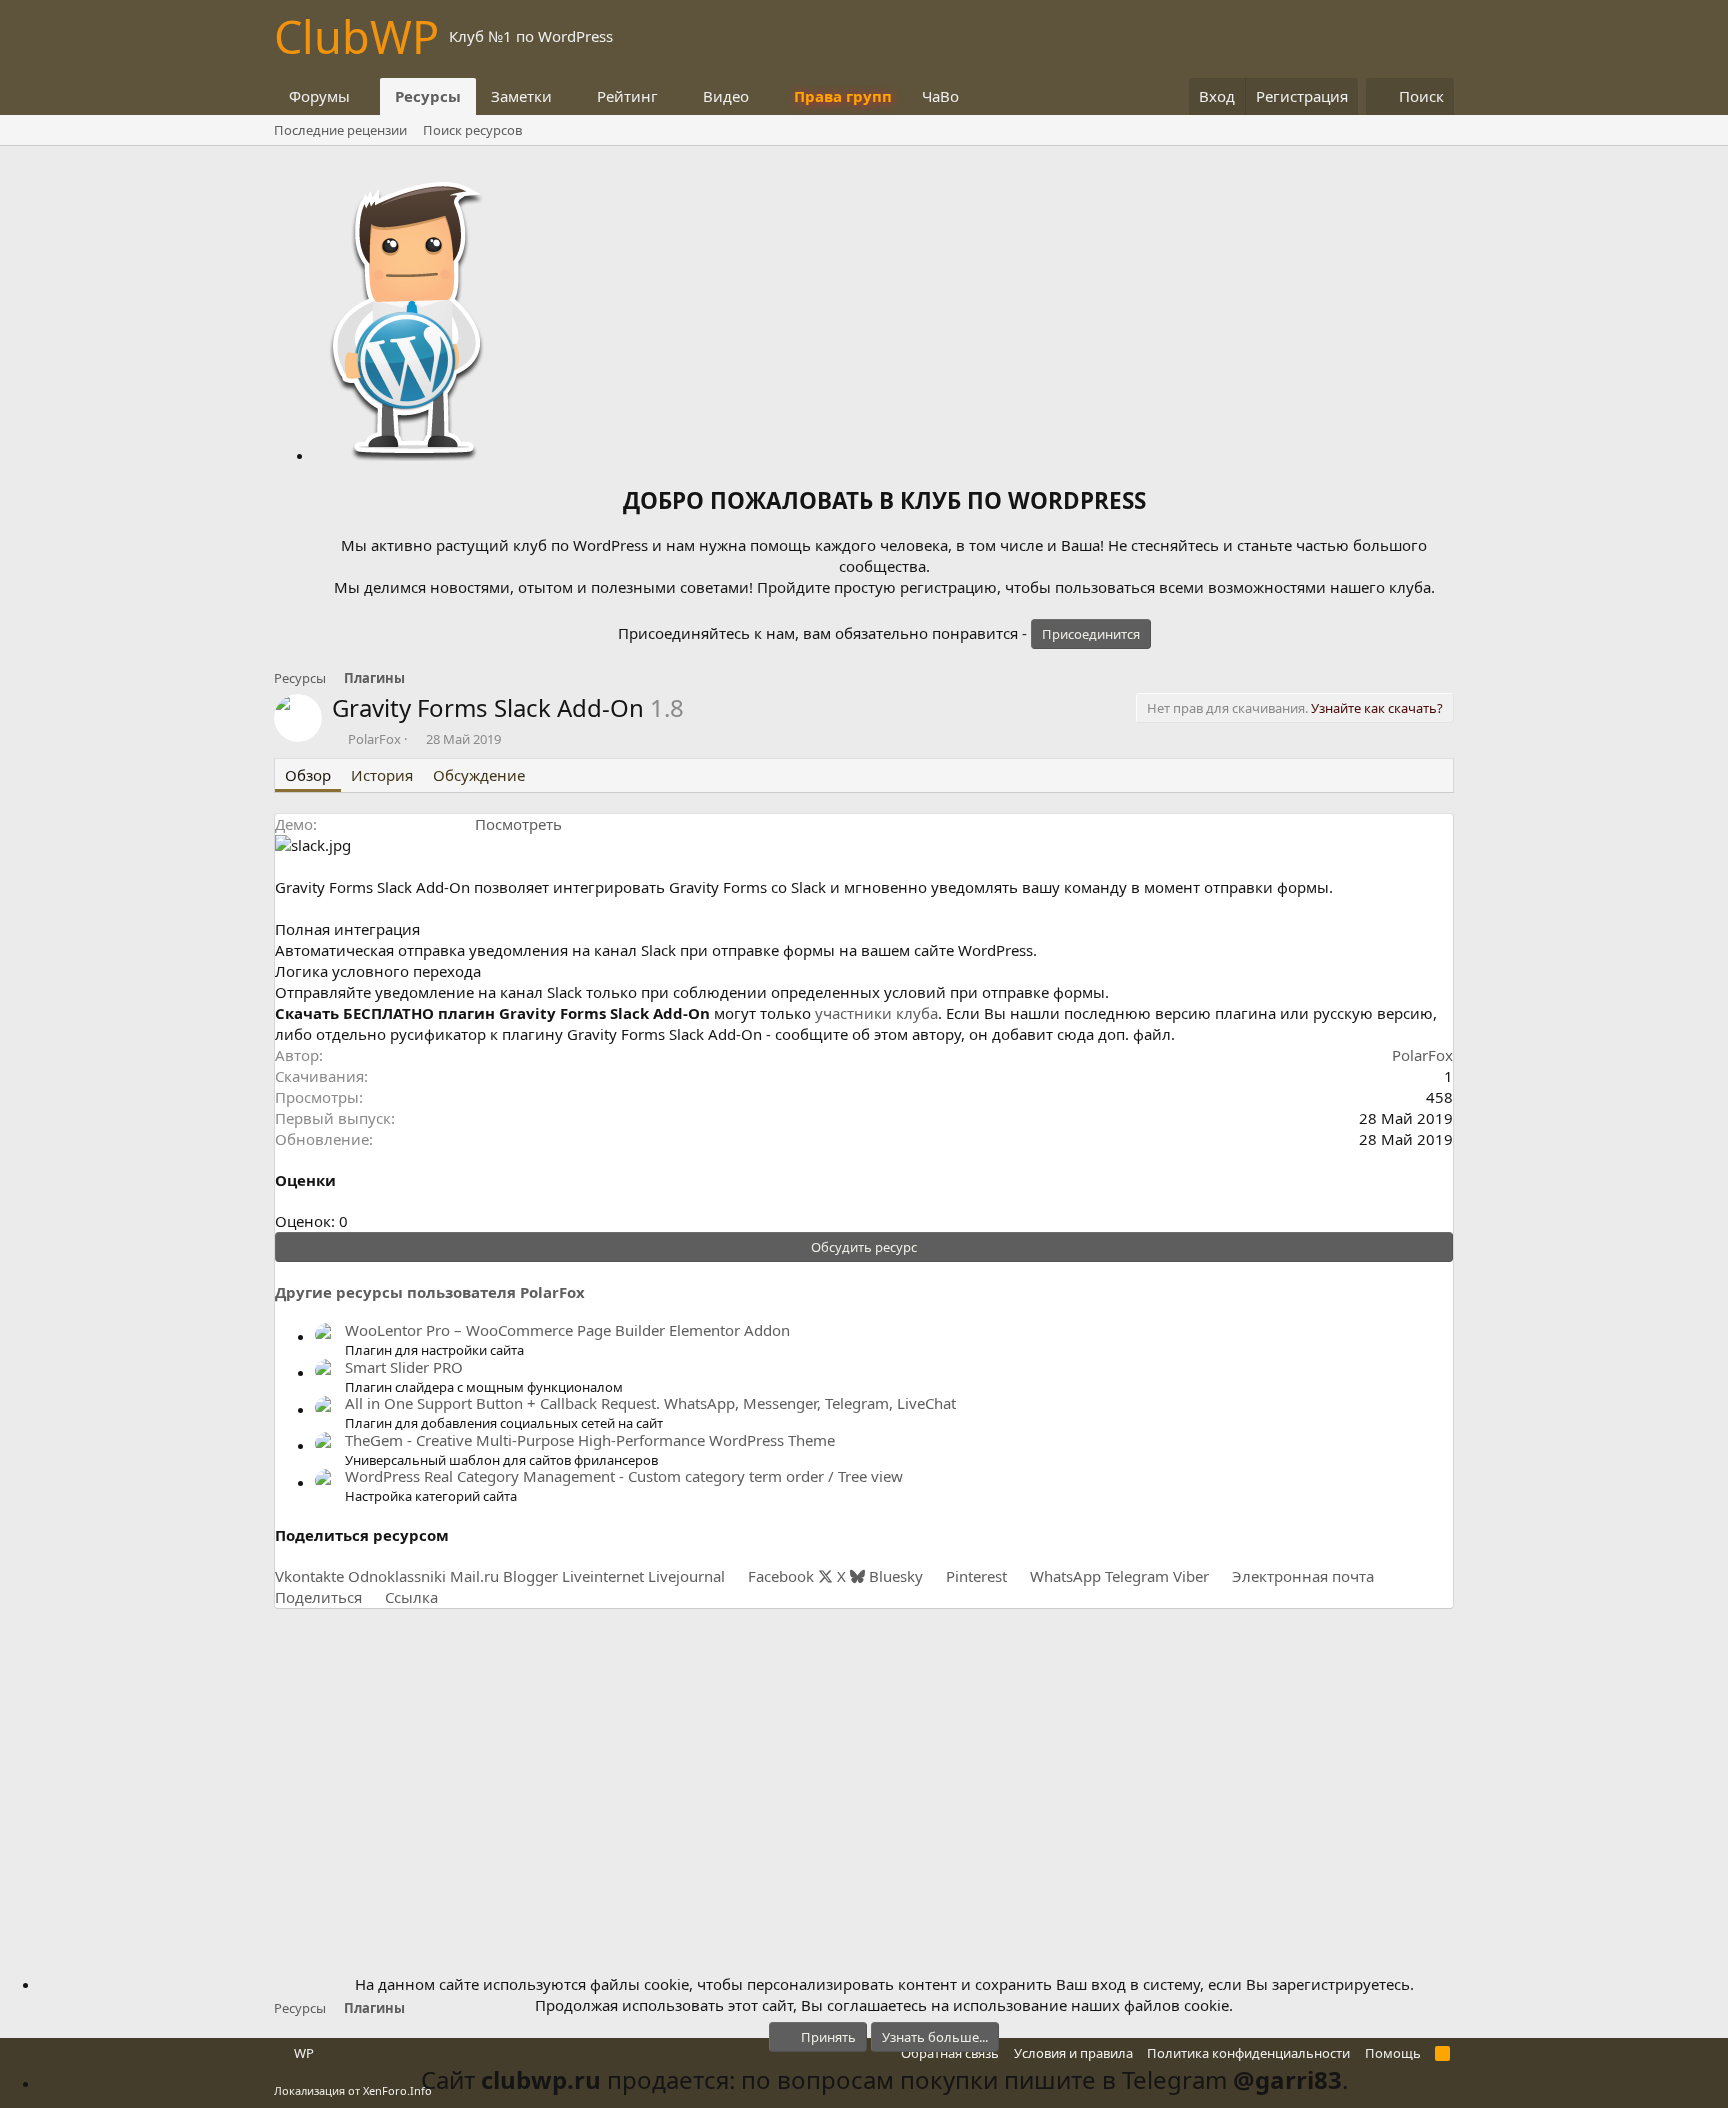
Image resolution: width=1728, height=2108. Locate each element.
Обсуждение (479, 775)
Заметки (521, 96)
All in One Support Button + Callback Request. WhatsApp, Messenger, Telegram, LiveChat (650, 1403)
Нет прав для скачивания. (1295, 708)
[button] (366, 96)
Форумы (319, 96)
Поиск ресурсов (472, 130)
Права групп (843, 96)
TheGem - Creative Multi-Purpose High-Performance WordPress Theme (590, 1440)
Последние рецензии (340, 130)
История (382, 775)
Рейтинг (627, 96)
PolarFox (374, 739)
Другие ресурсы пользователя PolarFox (430, 1292)
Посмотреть (518, 824)
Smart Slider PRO (404, 1367)
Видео (726, 96)
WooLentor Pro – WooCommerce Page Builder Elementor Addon (567, 1330)
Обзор (308, 775)
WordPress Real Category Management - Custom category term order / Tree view (624, 1476)
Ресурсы (428, 96)
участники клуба (876, 1013)
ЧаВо (940, 96)
